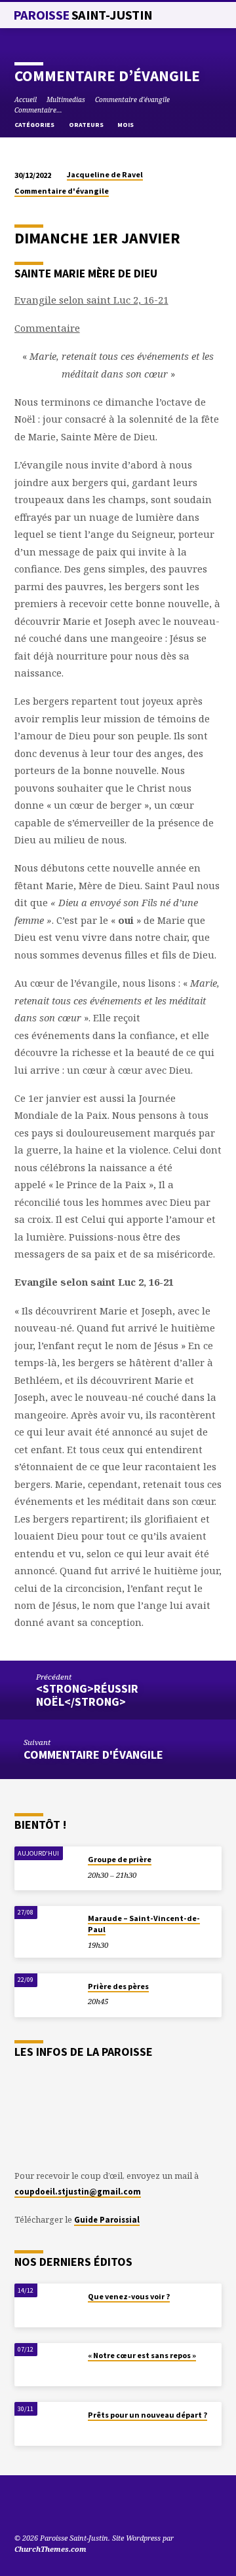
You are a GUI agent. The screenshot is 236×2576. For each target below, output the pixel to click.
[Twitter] (36, 2507)
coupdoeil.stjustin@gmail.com (78, 2191)
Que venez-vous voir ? (129, 2296)
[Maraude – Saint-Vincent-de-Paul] (47, 1928)
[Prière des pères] (47, 1995)
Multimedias (66, 99)
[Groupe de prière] (47, 1868)
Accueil (26, 99)
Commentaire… (38, 110)
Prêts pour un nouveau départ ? (147, 2415)
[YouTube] (20, 2507)
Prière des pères (118, 1986)
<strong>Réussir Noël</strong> (87, 1695)
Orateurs (87, 125)
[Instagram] (68, 2507)
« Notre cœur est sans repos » (142, 2355)
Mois (126, 125)
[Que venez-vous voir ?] (47, 2305)
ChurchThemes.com (50, 2549)
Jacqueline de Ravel (105, 174)
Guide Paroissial (107, 2219)
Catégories (35, 125)
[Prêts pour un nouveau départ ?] (47, 2424)
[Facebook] (52, 2507)
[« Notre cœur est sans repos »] (47, 2365)
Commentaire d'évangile (132, 99)
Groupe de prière (120, 1859)
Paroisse (83, 15)
